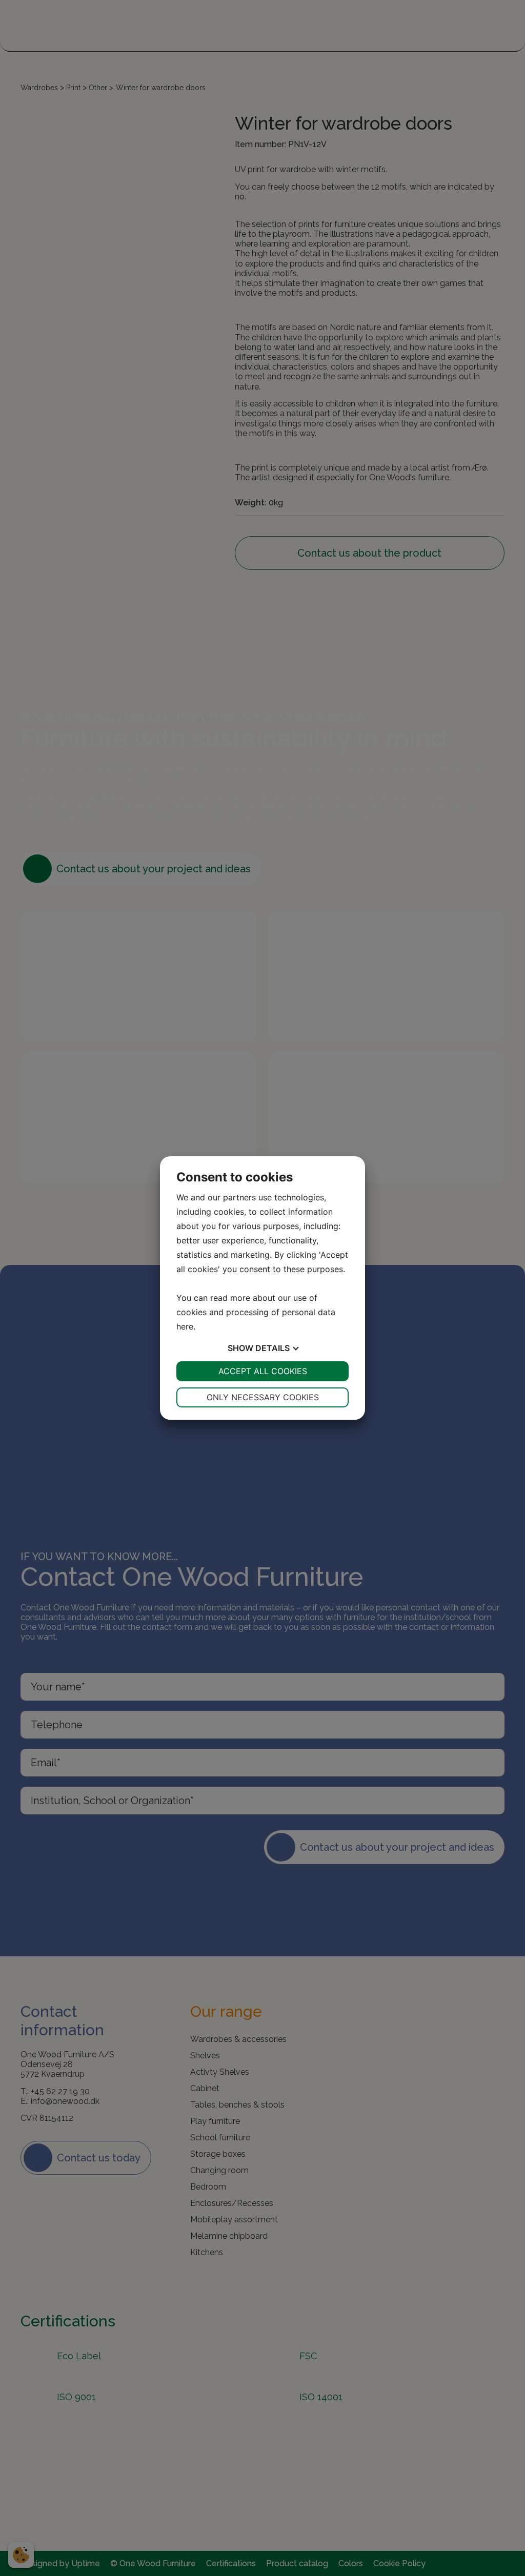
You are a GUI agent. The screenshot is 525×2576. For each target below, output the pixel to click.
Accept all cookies (263, 1371)
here (185, 1326)
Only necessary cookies (263, 1397)
